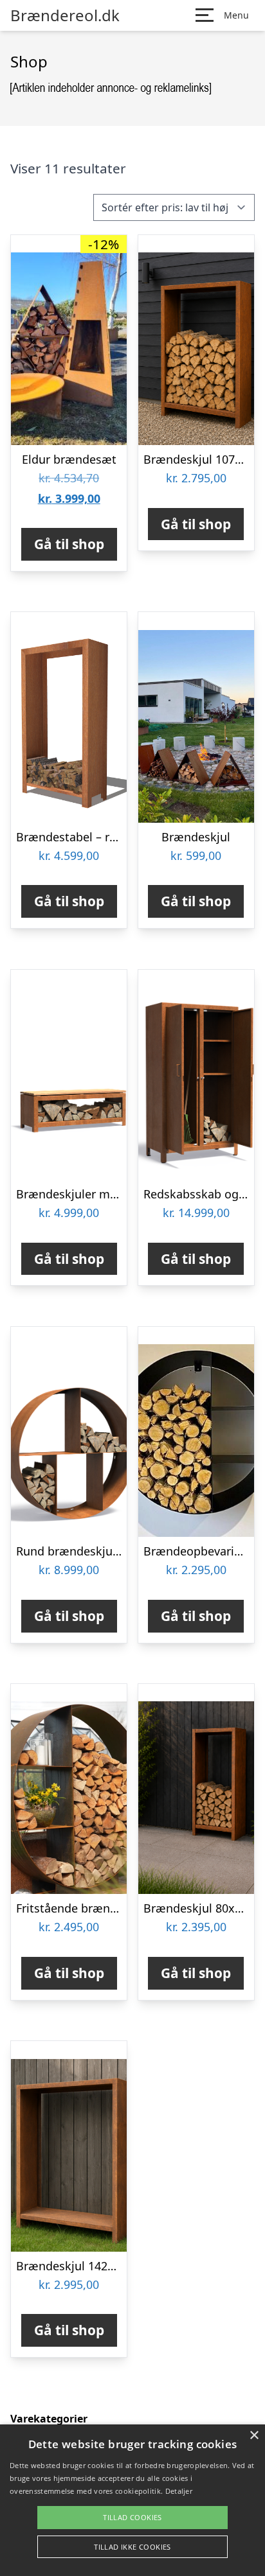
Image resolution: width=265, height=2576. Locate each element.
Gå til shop (69, 544)
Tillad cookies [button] (132, 2517)
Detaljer (179, 2491)
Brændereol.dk (65, 15)
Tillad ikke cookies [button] (132, 2547)
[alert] (132, 2500)
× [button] (254, 2436)
